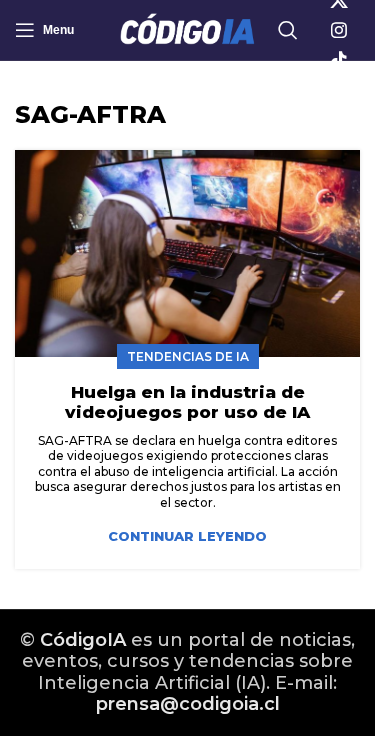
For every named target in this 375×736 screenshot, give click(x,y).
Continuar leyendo (187, 536)
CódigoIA (83, 640)
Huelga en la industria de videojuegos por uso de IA (187, 402)
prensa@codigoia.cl (188, 704)
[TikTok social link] (339, 60)
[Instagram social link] (339, 30)
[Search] (288, 30)
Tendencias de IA (188, 356)
